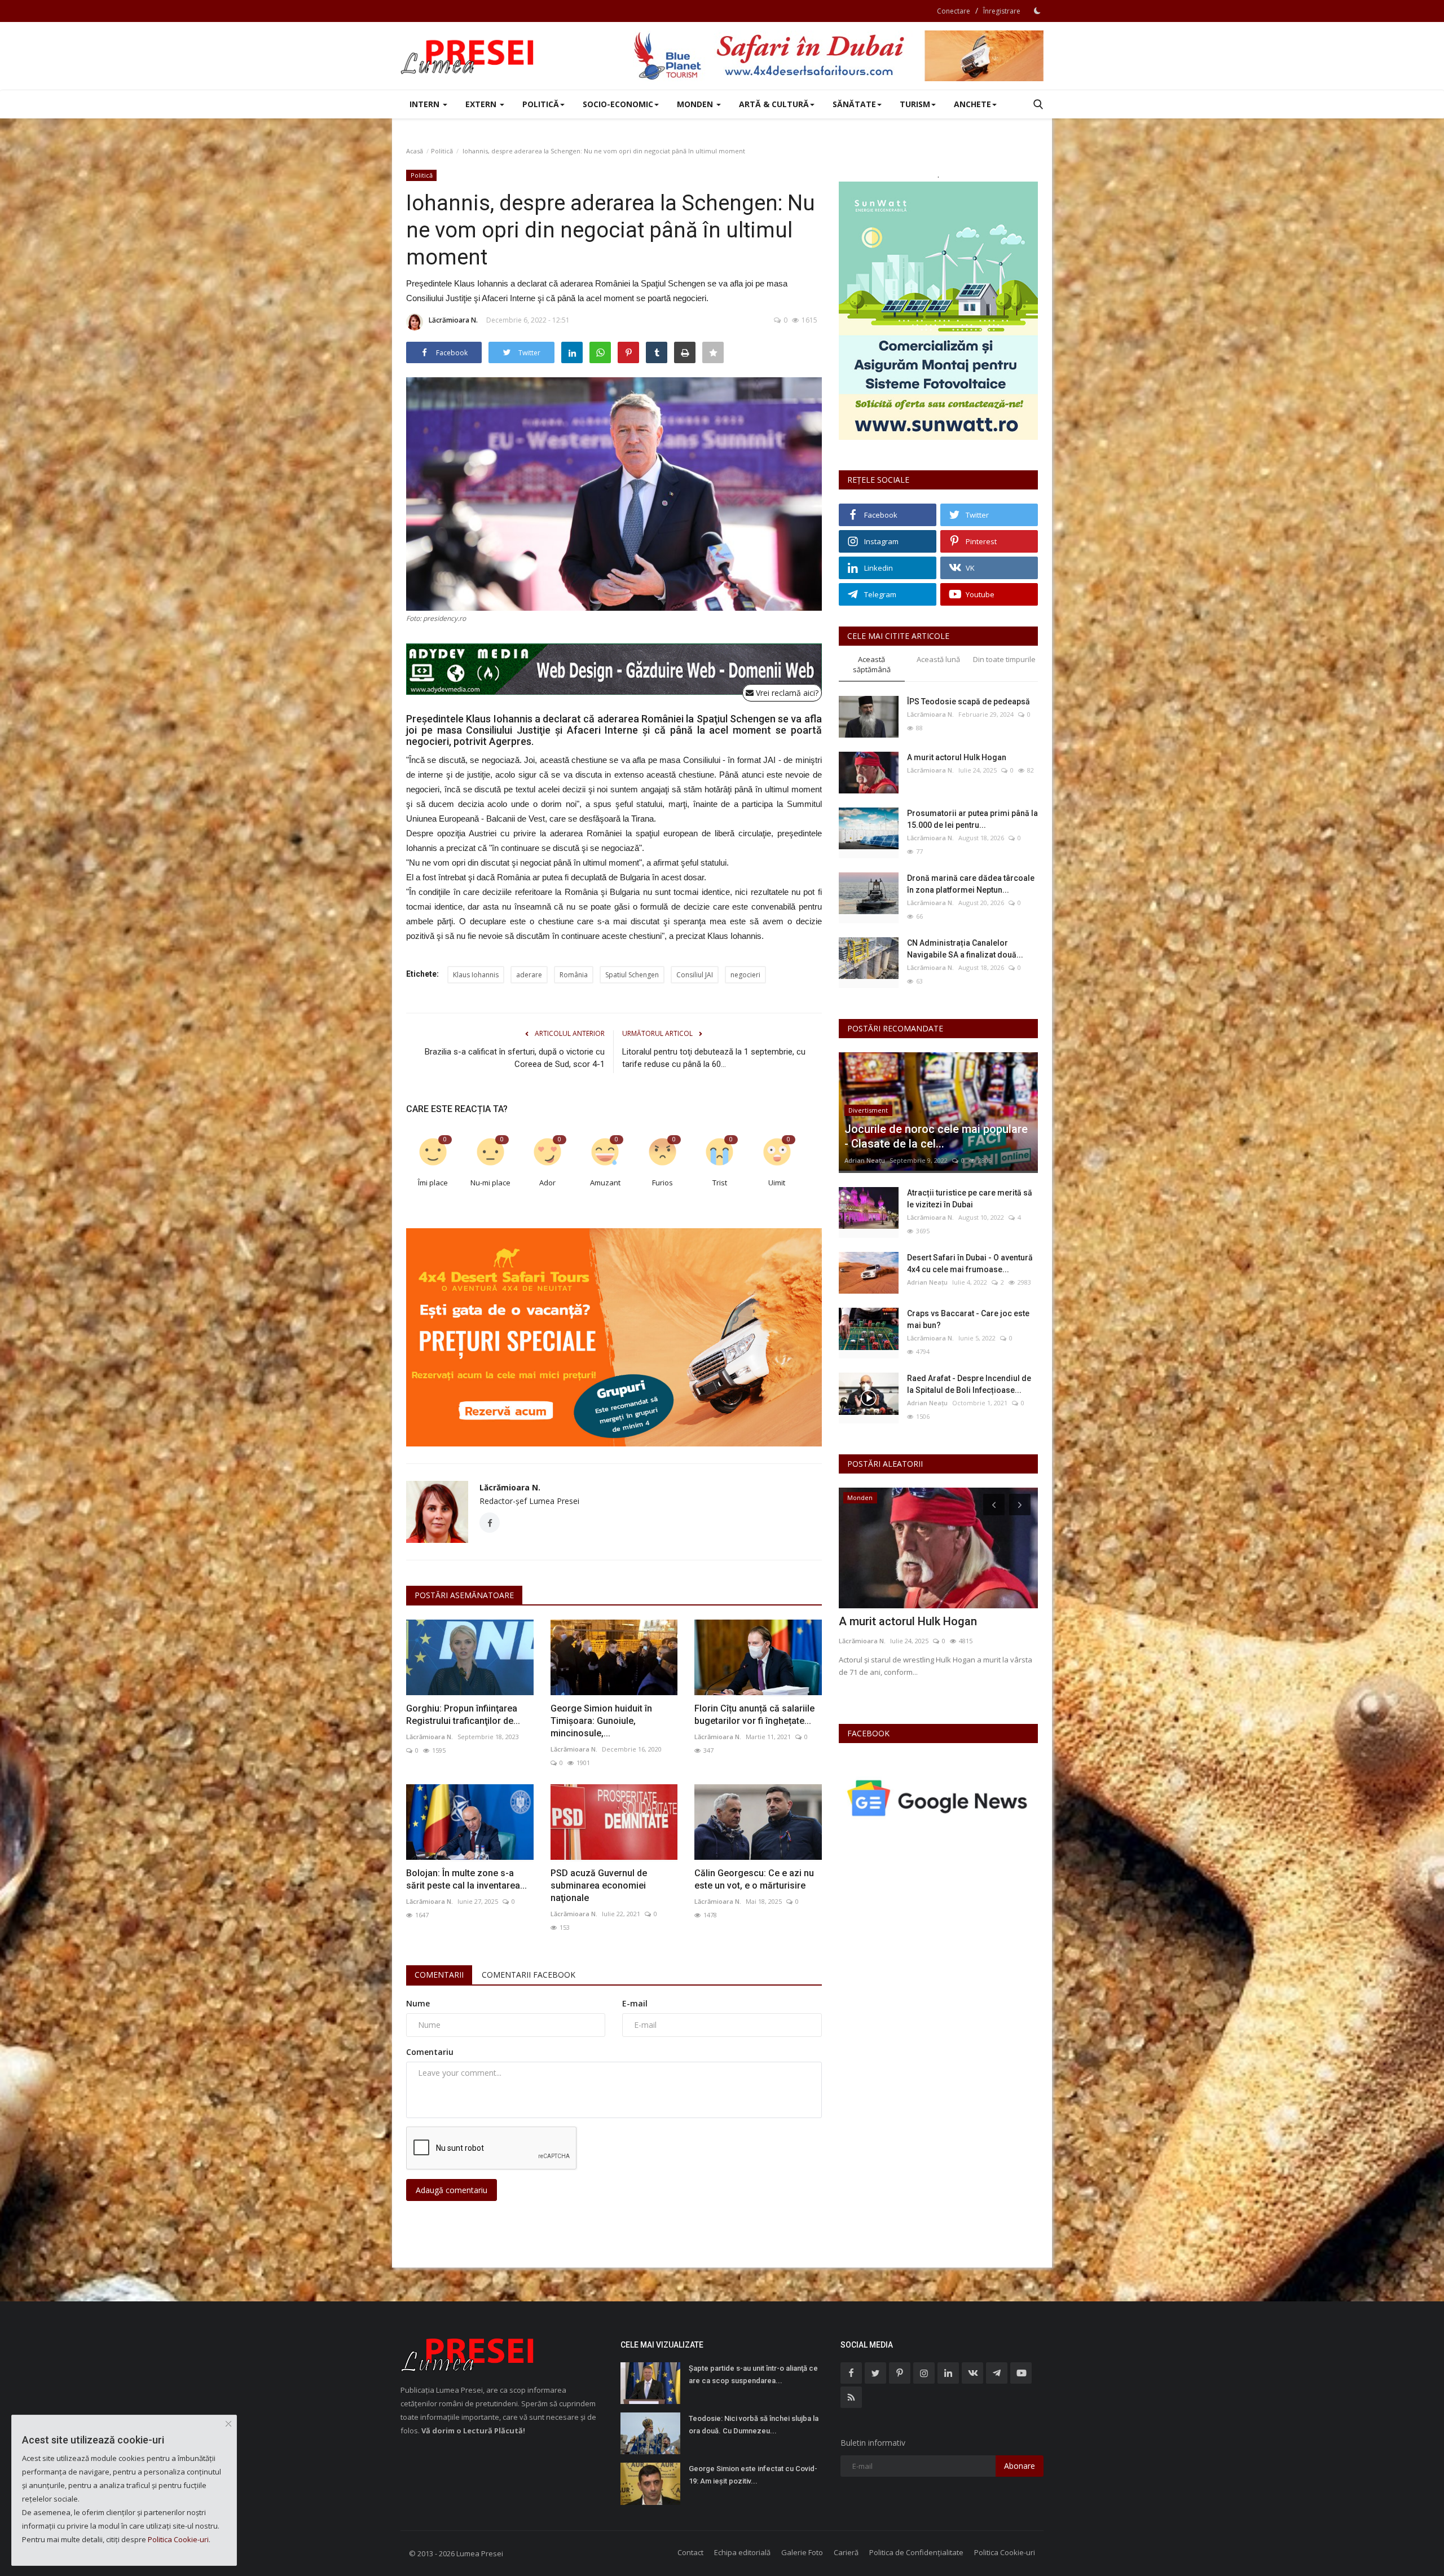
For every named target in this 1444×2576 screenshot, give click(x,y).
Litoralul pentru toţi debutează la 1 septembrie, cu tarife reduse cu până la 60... (714, 1058)
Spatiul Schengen (632, 975)
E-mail (635, 2003)
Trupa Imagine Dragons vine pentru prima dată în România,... (928, 1629)
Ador (547, 1183)
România (574, 975)
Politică (442, 151)
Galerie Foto (802, 2552)
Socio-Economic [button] (618, 104)
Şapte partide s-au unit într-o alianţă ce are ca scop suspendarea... (753, 2374)
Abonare (1020, 2466)
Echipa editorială (742, 2552)
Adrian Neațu (865, 1160)
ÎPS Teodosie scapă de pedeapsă (968, 702)
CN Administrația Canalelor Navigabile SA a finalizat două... (965, 949)
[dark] (1037, 11)
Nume (418, 2003)
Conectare (954, 11)
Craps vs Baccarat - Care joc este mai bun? (968, 1319)
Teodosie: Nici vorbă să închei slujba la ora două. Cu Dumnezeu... (754, 2425)
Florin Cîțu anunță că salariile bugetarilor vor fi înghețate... (754, 1715)
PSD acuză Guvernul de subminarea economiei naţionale (599, 1885)
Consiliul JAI (695, 975)
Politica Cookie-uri (1005, 2552)
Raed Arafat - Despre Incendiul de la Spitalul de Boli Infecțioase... (969, 1384)
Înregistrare (1002, 11)
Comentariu (430, 2052)
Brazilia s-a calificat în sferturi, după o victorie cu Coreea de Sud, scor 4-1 (515, 1058)
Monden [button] (696, 104)
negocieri (745, 975)
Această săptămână (872, 665)
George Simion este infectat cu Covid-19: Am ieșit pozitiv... (753, 2475)
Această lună (938, 659)
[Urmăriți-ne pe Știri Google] (938, 1798)
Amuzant (605, 1183)
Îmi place (433, 1183)
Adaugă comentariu (452, 2190)
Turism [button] (915, 104)
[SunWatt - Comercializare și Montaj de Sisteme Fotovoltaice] (938, 311)
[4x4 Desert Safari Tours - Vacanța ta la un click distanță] (838, 56)
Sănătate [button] (854, 104)
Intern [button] (426, 104)
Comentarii (439, 1975)
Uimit (777, 1183)
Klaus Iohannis (476, 975)
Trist (720, 1183)
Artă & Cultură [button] (774, 104)
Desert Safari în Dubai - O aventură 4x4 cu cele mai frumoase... (970, 1263)
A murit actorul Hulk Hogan (957, 757)
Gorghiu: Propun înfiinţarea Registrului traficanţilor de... (463, 1715)
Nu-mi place (490, 1183)
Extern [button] (482, 104)
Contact (690, 2552)
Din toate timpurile (1004, 659)
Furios (662, 1183)
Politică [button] (541, 104)
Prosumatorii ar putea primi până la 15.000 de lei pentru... (972, 819)
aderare (529, 975)
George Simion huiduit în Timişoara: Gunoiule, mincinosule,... (601, 1721)
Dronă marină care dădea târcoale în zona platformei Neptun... (971, 884)
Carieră (846, 2552)
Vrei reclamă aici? (786, 693)
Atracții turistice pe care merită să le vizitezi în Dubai (970, 1199)
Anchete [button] (972, 104)
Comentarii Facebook (529, 1975)
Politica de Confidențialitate (916, 2552)
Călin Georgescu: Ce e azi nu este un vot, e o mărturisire (754, 1879)
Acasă (415, 151)
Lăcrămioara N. (453, 320)
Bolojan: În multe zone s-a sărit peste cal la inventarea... (466, 1879)
